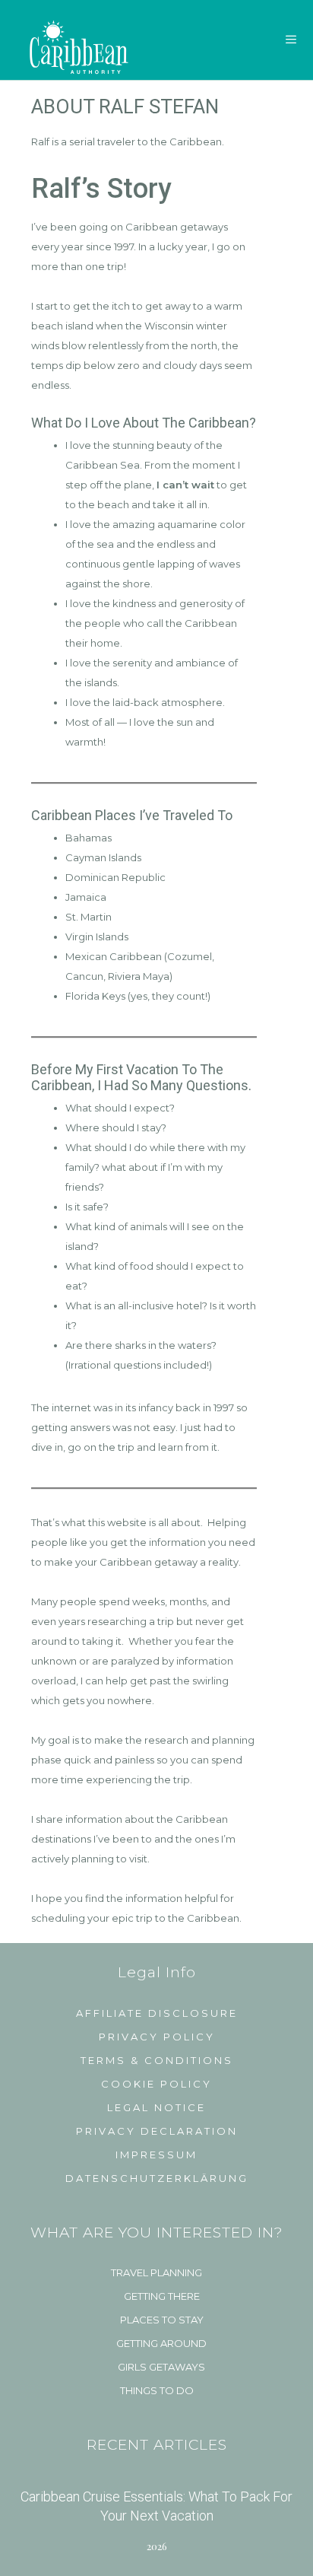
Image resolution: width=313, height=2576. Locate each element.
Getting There (162, 2296)
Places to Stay (162, 2320)
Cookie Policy (156, 2084)
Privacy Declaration (157, 2131)
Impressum (156, 2155)
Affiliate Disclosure (157, 2013)
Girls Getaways (161, 2367)
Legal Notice (156, 2107)
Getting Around (161, 2343)
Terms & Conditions (157, 2060)
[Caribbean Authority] (71, 40)
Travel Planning (156, 2272)
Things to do (157, 2390)
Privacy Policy (157, 2037)
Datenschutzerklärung (157, 2178)
